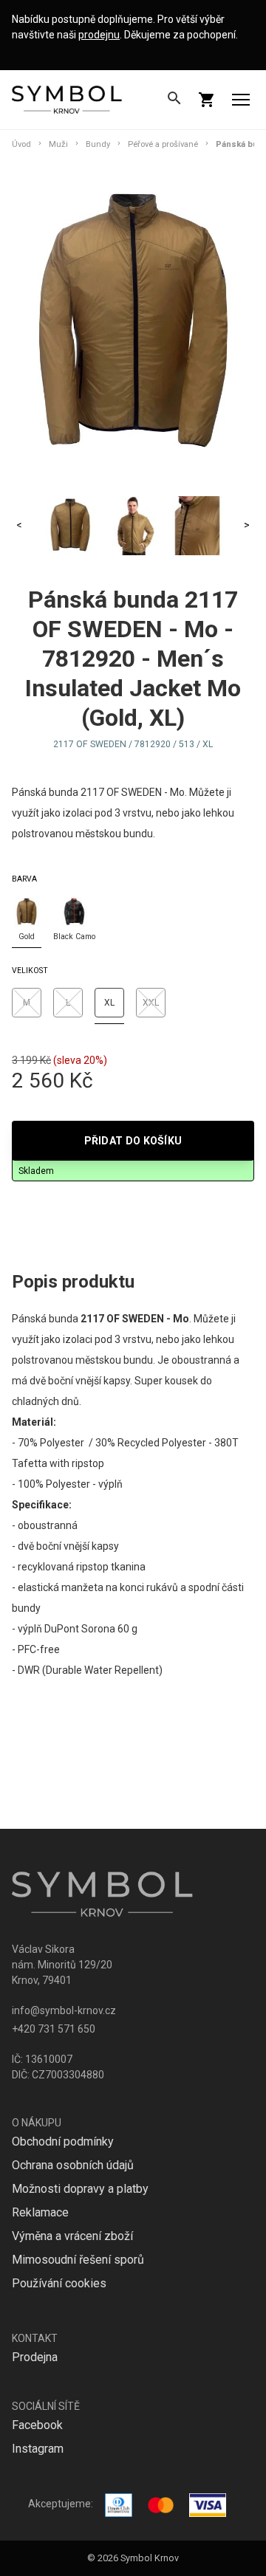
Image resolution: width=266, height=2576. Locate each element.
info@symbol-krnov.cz (64, 2010)
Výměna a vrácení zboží (72, 2236)
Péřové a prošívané (163, 144)
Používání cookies (59, 2283)
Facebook (37, 2425)
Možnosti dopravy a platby (80, 2189)
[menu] (241, 100)
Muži (58, 144)
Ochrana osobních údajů (73, 2165)
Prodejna (35, 2357)
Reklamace (40, 2212)
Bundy (98, 144)
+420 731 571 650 (54, 2029)
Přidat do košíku (133, 1141)
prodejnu (99, 35)
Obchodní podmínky (63, 2141)
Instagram (38, 2449)
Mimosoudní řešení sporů (78, 2260)
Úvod (21, 144)
